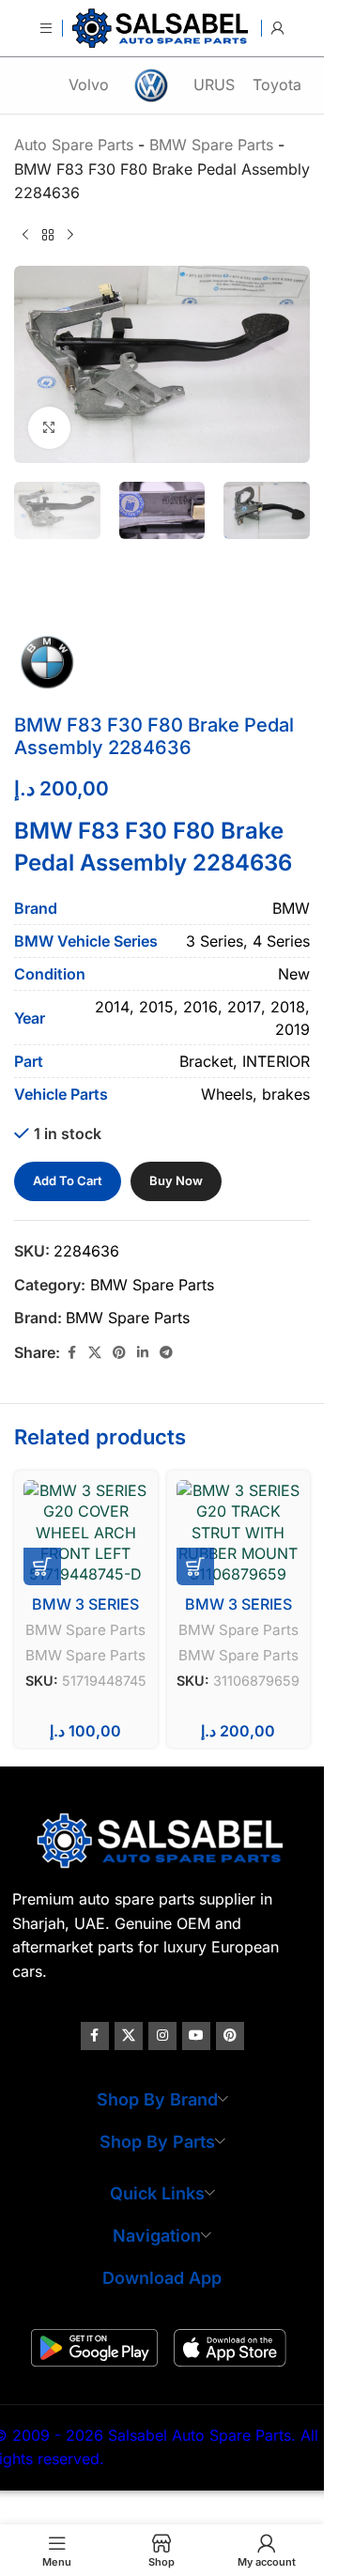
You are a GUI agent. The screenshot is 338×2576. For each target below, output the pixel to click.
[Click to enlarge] (49, 428)
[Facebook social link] (71, 1353)
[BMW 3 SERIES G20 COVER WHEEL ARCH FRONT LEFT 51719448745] (86, 1533)
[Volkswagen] (152, 85)
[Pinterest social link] (119, 1353)
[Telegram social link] (166, 1353)
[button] (42, 1566)
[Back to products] (48, 236)
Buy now (176, 1180)
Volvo (89, 85)
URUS (214, 85)
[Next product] (70, 236)
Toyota (277, 85)
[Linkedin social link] (143, 1353)
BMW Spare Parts (152, 1285)
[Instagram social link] (162, 2036)
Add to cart (68, 1180)
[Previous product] (25, 236)
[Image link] (162, 1840)
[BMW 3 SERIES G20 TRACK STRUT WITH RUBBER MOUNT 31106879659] (239, 1533)
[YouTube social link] (196, 2036)
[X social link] (95, 1353)
